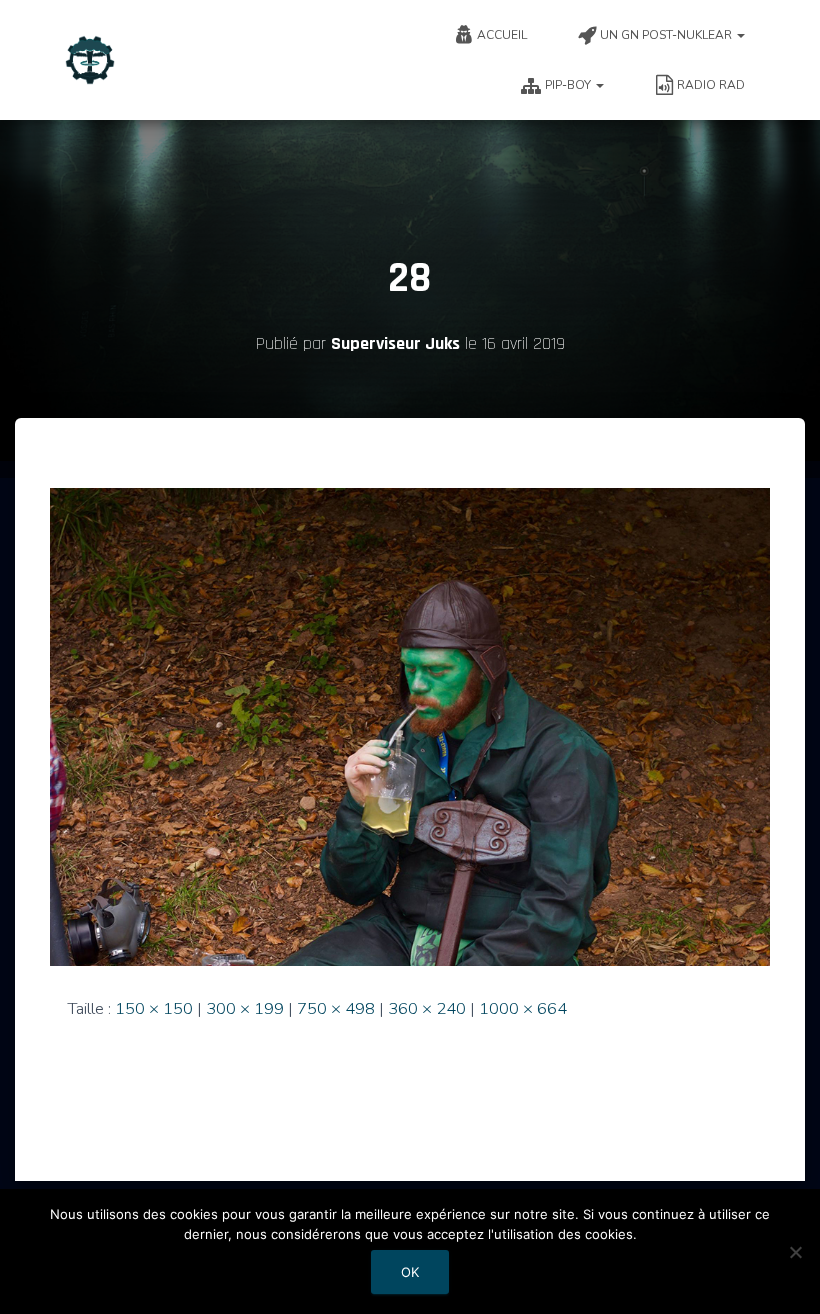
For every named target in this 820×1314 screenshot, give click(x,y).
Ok (410, 1272)
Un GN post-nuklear (667, 35)
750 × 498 (336, 1008)
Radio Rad (711, 85)
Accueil (502, 35)
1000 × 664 (523, 1008)
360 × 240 (427, 1008)
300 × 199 (245, 1008)
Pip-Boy (569, 85)
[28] (410, 725)
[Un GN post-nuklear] (90, 60)
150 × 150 (154, 1008)
